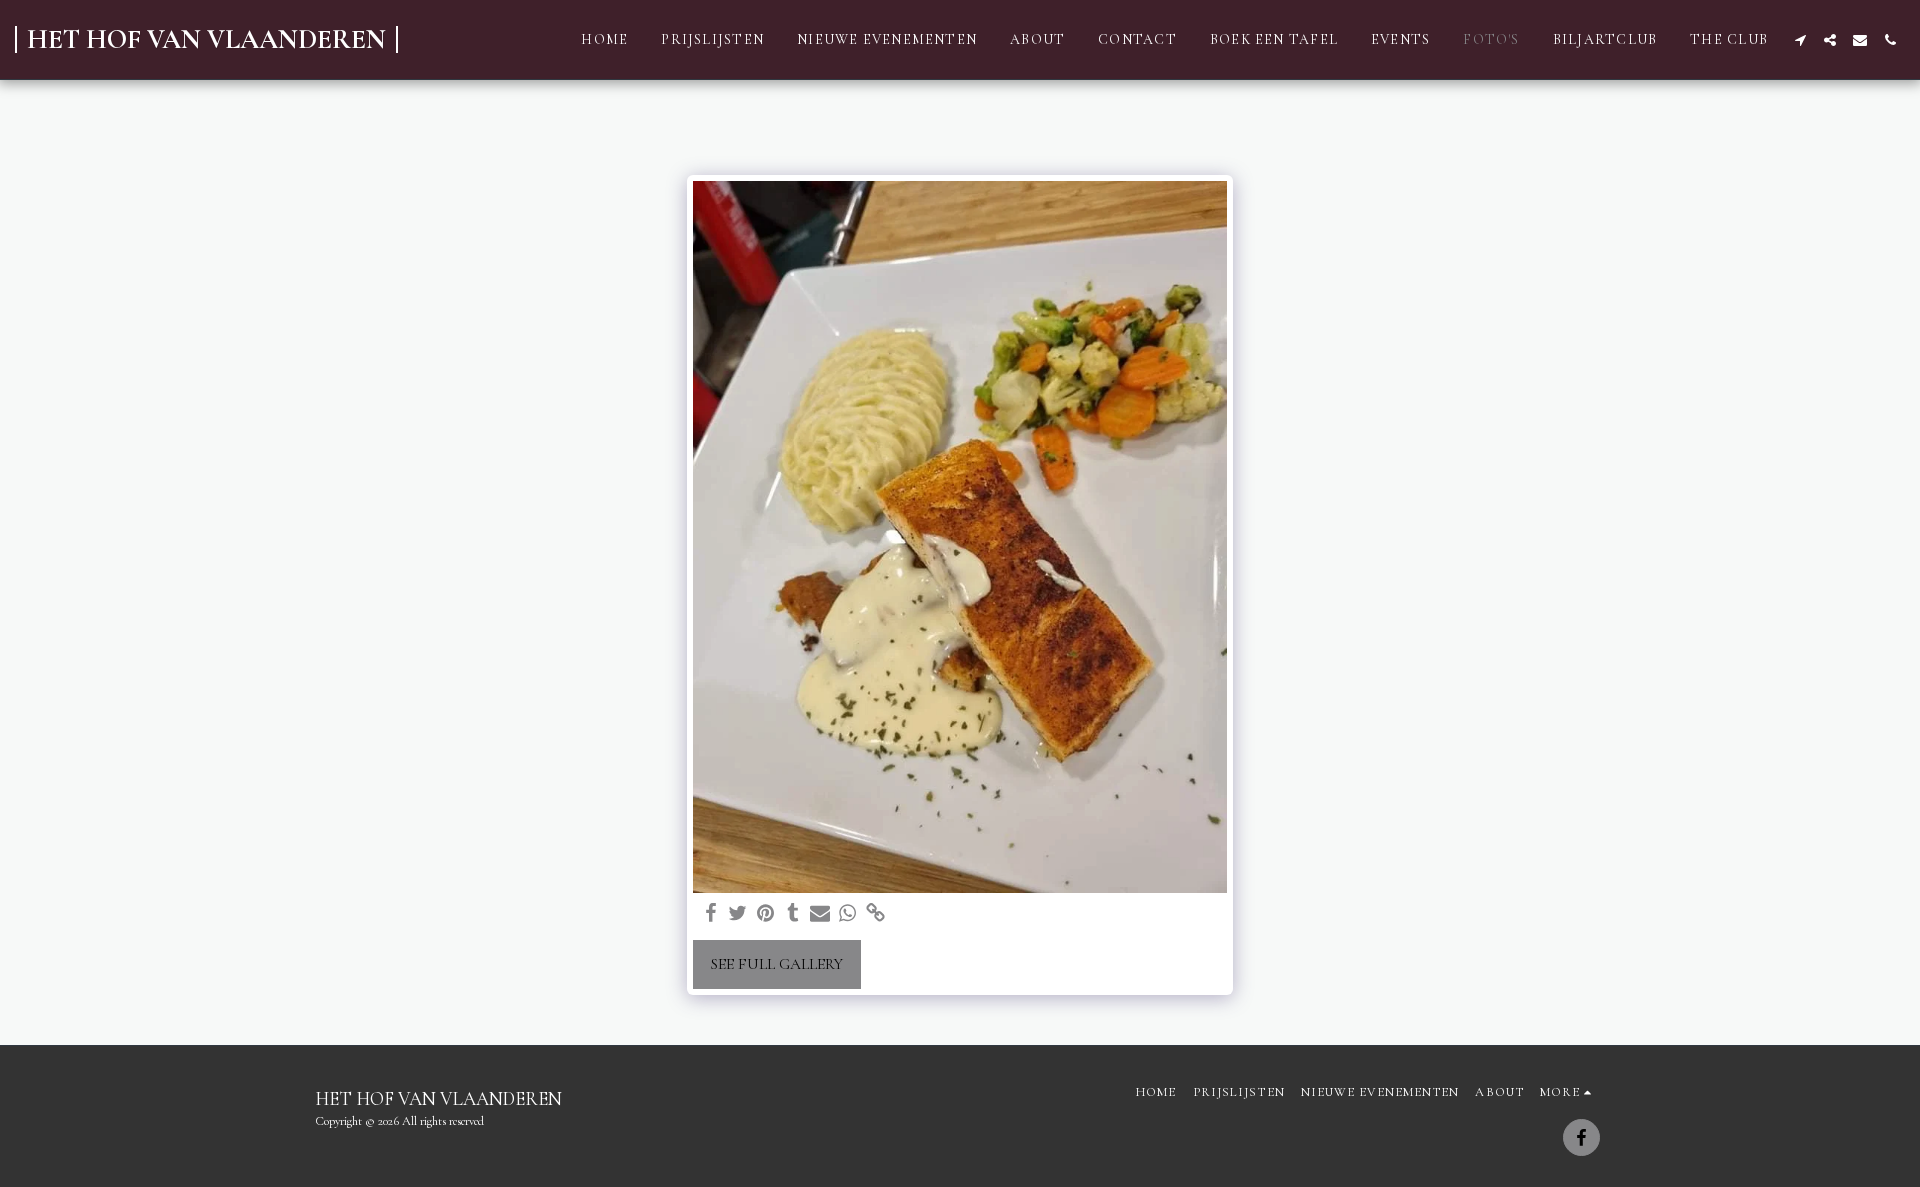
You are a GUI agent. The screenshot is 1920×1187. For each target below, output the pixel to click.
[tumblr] (793, 914)
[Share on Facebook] (711, 914)
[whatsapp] (848, 914)
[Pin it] (766, 914)
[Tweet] (738, 914)
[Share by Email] (820, 914)
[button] (1800, 40)
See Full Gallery (777, 964)
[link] (875, 914)
